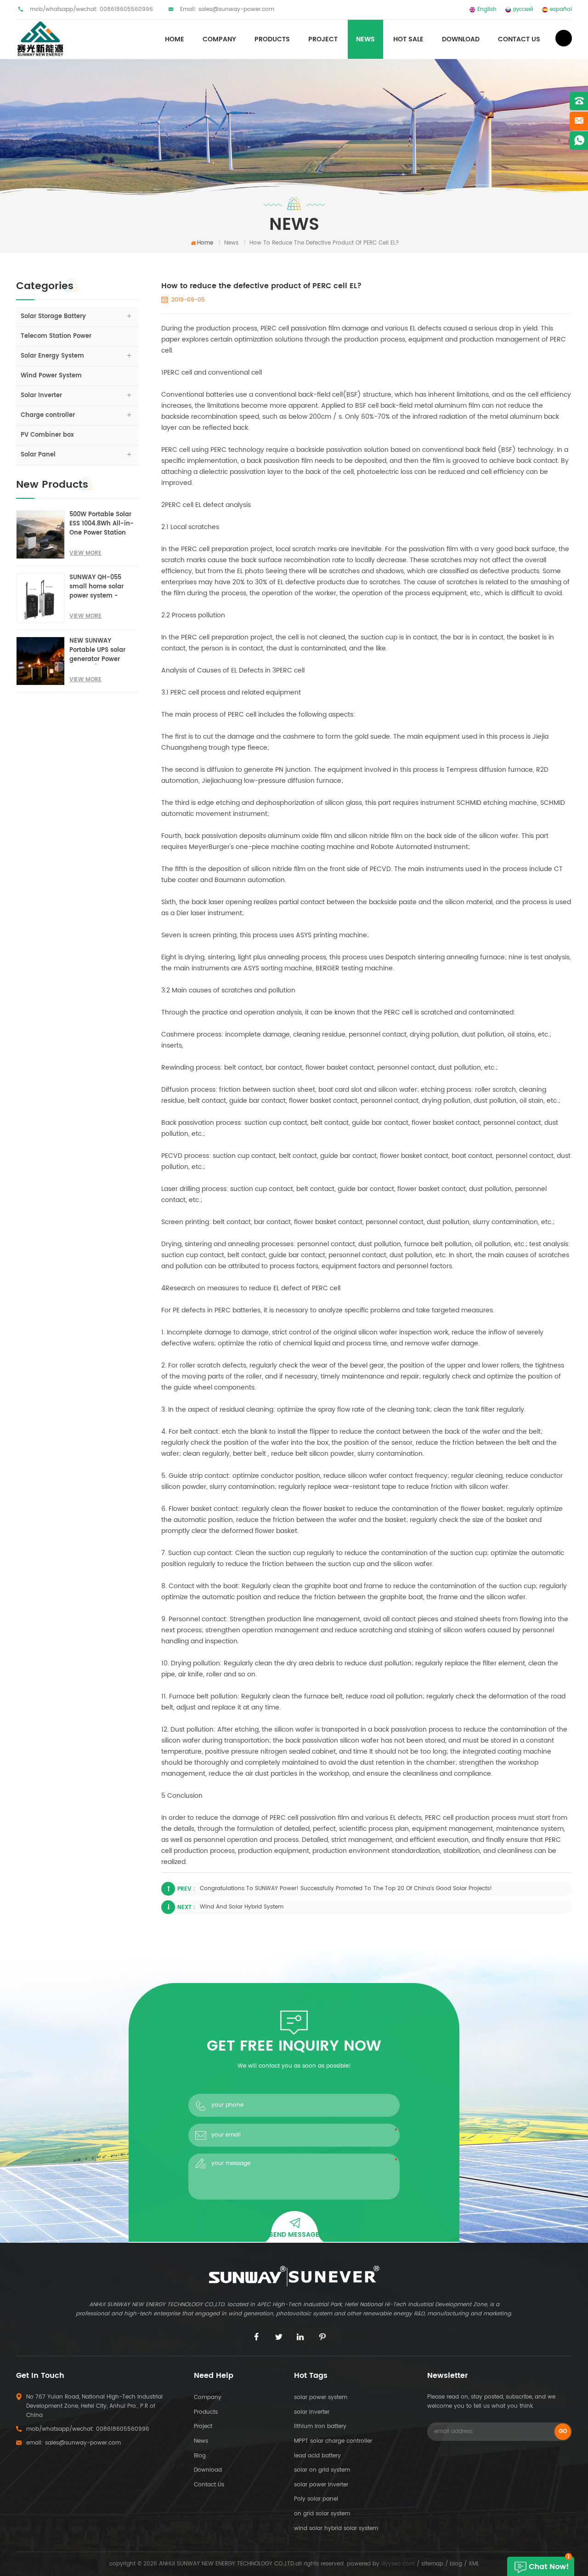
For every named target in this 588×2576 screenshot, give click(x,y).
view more (85, 553)
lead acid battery (317, 2456)
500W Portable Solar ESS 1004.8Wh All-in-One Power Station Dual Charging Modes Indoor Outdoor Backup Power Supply (103, 524)
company (208, 2397)
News (365, 39)
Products (206, 2412)
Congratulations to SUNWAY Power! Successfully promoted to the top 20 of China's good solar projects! (346, 1889)
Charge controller (48, 415)
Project (323, 39)
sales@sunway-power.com (236, 9)
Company (219, 39)
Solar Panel (38, 455)
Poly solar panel (316, 2499)
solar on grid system (322, 2470)
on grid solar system (322, 2514)
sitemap (432, 2564)
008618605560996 (126, 9)
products (272, 39)
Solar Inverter (41, 396)
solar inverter (312, 2412)
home (175, 39)
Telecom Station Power (56, 336)
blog (456, 2564)
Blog (200, 2456)
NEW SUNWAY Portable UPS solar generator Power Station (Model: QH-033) (101, 650)
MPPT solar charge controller (333, 2441)
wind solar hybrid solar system (336, 2528)
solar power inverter (321, 2485)
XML (474, 2564)
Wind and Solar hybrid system (242, 1907)
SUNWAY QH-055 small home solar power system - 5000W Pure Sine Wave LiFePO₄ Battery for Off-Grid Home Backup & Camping (102, 587)
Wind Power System (51, 376)
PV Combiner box (47, 435)
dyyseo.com (398, 2564)
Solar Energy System (52, 356)
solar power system (321, 2397)
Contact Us (209, 2485)
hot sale (408, 39)
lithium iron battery (320, 2426)
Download (461, 39)
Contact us (519, 39)
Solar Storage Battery (53, 316)
